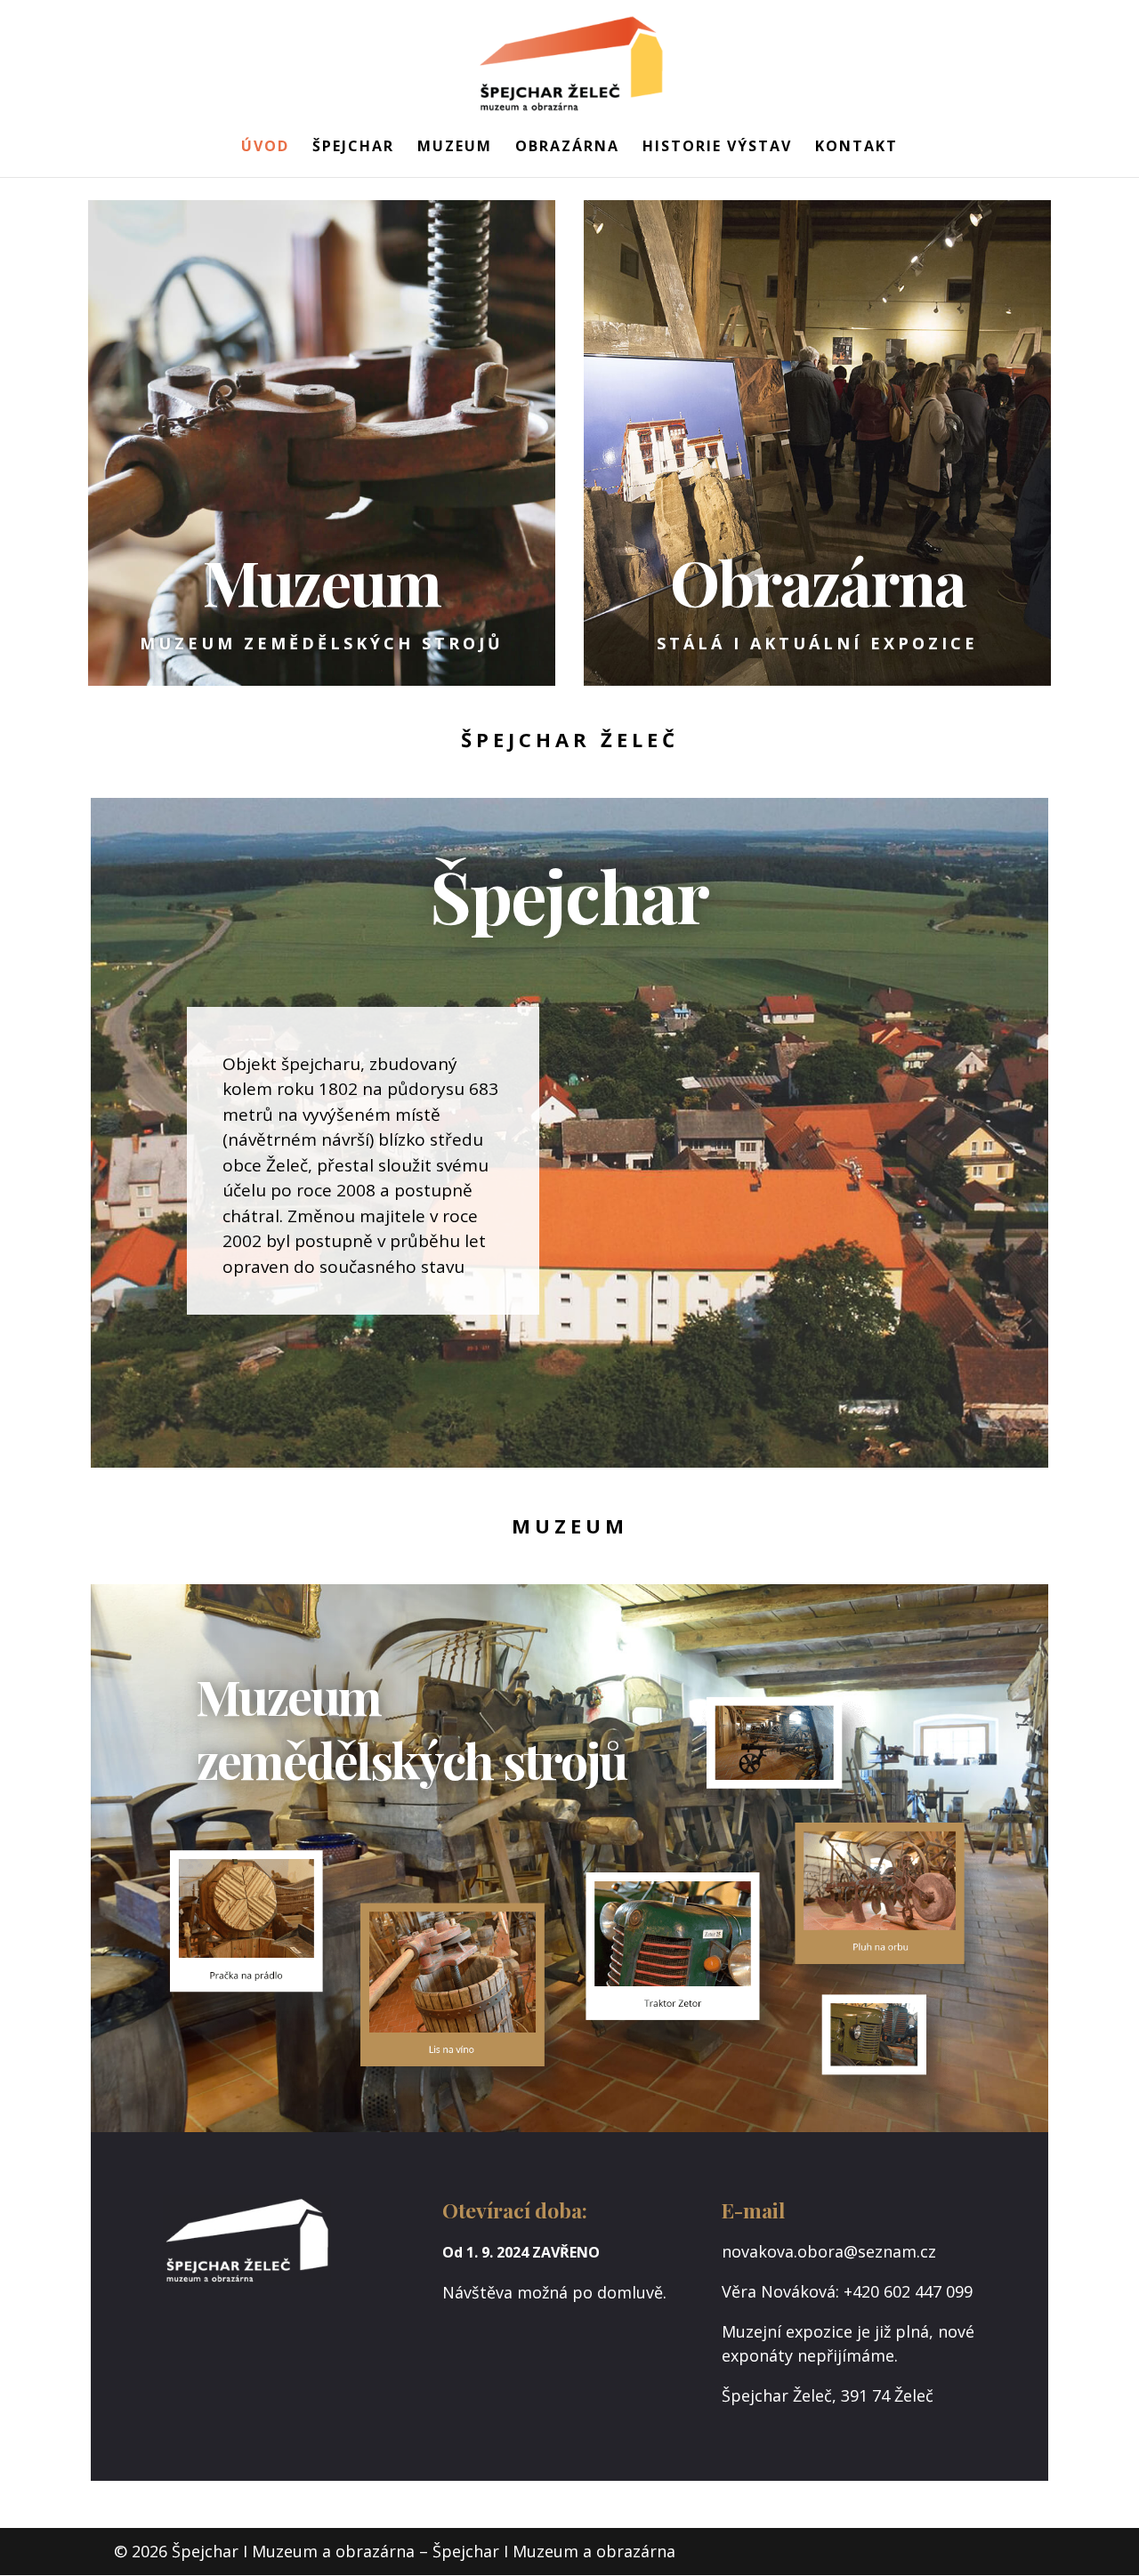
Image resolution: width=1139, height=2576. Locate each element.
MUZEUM (455, 148)
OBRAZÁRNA (567, 148)
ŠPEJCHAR (353, 148)
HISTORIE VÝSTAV (717, 148)
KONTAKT (856, 148)
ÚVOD (265, 148)
